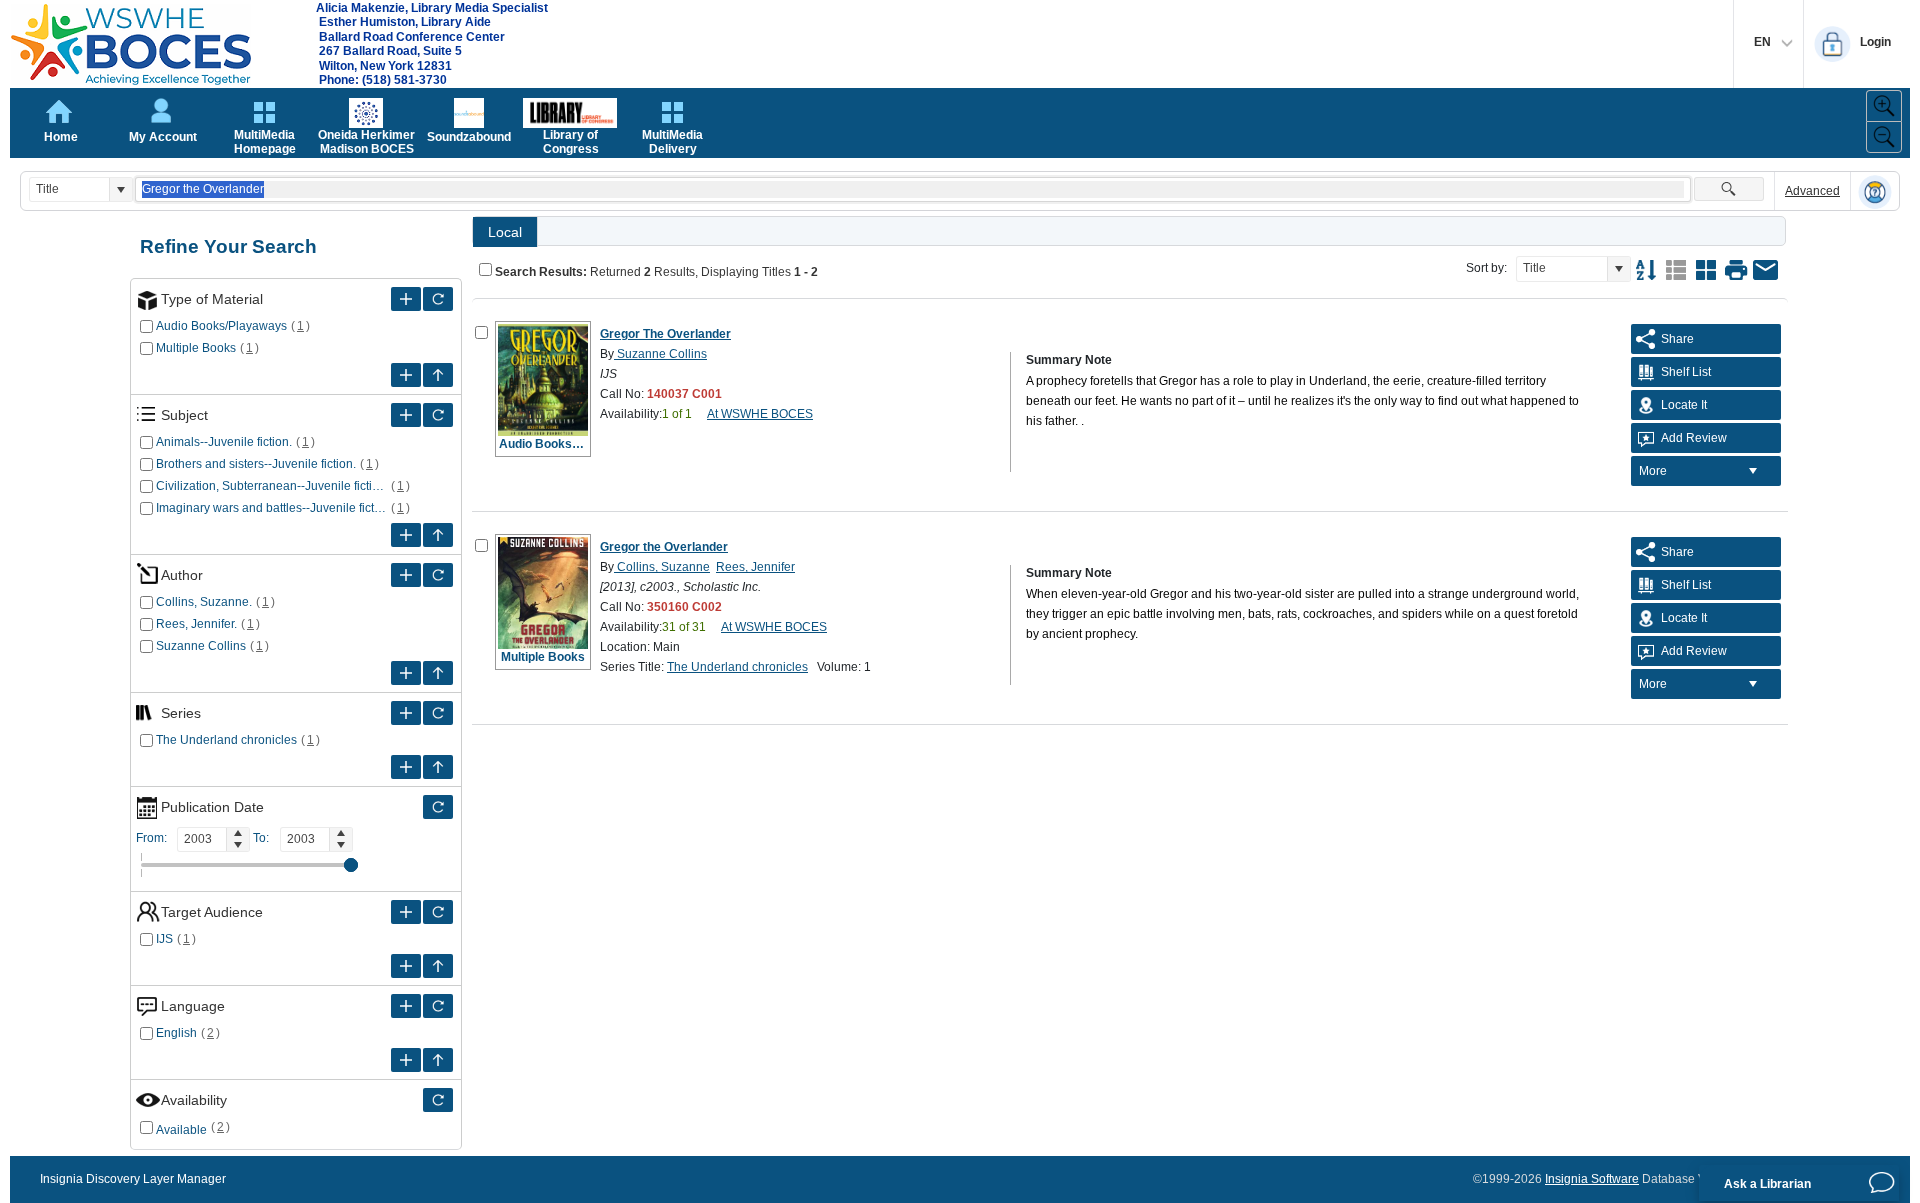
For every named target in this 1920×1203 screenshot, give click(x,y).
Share (1677, 339)
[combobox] (69, 189)
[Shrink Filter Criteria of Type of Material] (438, 375)
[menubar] (1706, 471)
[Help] (1875, 192)
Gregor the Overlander (664, 547)
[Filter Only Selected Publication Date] (438, 807)
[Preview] (1736, 270)
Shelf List (1686, 372)
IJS (164, 939)
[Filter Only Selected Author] (438, 575)
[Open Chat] (1882, 1183)
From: (151, 838)
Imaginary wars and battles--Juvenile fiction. (271, 508)
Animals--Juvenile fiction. (224, 442)
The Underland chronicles (226, 740)
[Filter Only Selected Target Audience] (438, 912)
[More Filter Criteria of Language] (406, 1006)
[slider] (351, 865)
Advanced (1812, 191)
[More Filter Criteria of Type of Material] (406, 299)
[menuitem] (1706, 471)
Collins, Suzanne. (204, 602)
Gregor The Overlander (665, 334)
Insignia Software (1592, 1179)
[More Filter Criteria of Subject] (406, 415)
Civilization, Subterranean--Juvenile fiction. (271, 486)
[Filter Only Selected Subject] (438, 415)
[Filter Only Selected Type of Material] (438, 299)
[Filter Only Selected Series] (438, 713)
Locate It (1684, 405)
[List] (1676, 270)
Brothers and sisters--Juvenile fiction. (256, 464)
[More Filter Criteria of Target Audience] (406, 912)
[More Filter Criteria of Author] (406, 575)
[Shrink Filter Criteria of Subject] (438, 535)
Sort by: (1486, 268)
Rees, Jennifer (755, 567)
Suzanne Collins (201, 646)
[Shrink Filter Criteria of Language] (438, 1060)
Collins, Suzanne (662, 567)
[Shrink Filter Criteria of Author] (438, 673)
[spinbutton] (202, 839)
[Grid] (1706, 270)
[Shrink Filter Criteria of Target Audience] (438, 966)
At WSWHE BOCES (760, 414)
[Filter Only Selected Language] (438, 1006)
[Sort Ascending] (1646, 270)
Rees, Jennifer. (196, 624)
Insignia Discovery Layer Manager (133, 1179)
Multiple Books (196, 348)
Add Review (1694, 438)
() (301, 326)
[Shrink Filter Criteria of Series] (438, 767)
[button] (120, 189)
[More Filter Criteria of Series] (406, 713)
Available (181, 1130)
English (176, 1033)
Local (505, 232)
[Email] (1766, 270)
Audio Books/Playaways (221, 326)
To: (261, 838)
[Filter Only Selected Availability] (438, 1100)
